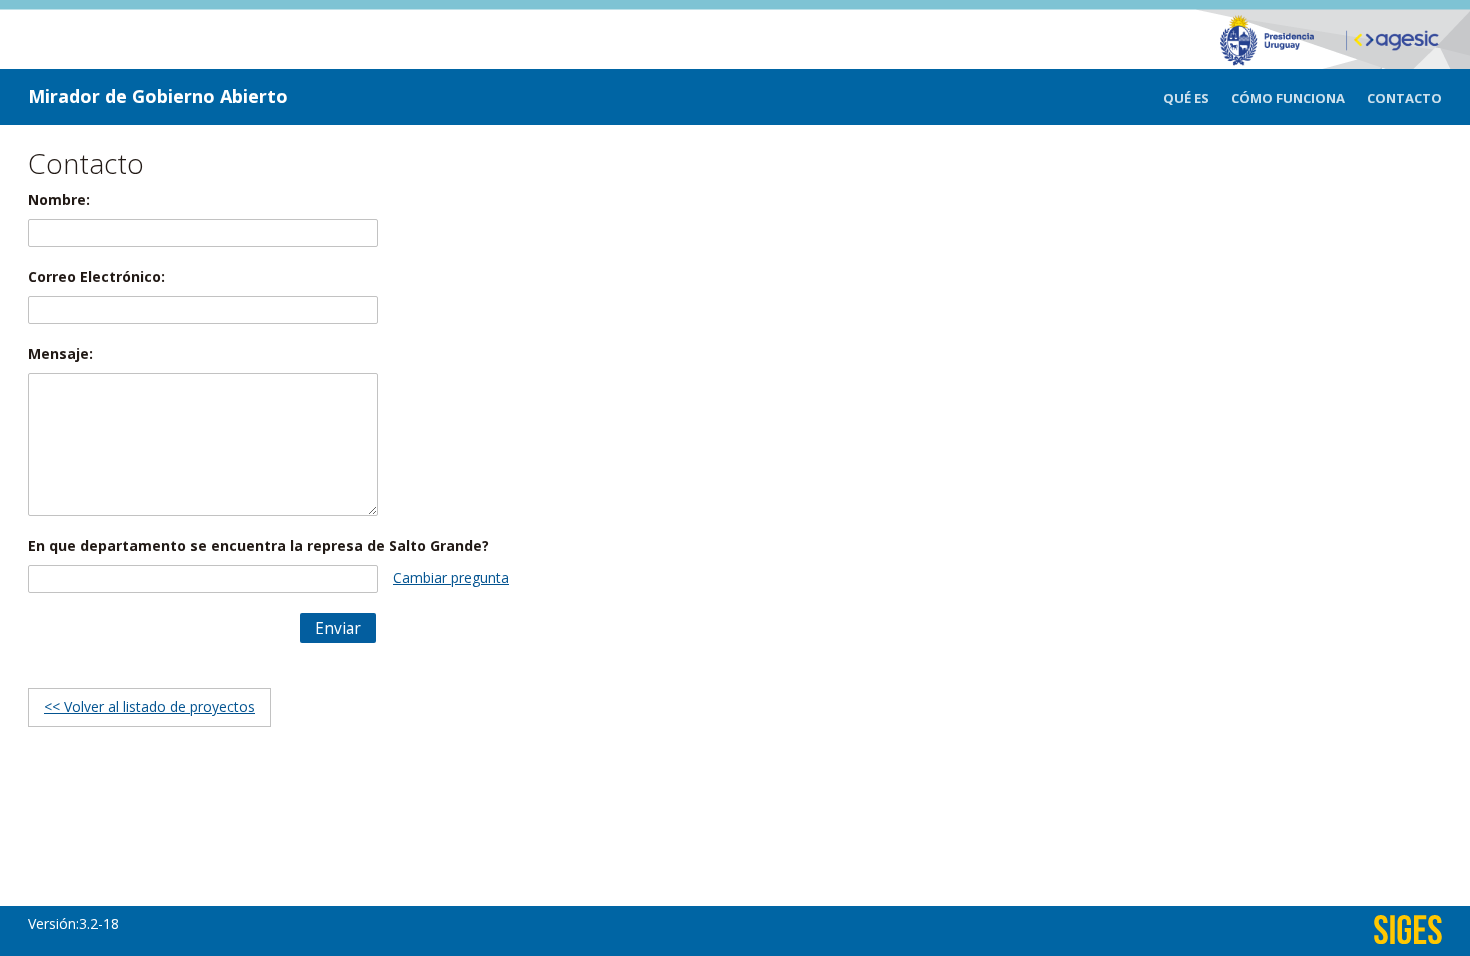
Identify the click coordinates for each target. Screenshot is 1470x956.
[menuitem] (1197, 98)
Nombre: (59, 199)
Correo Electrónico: (96, 276)
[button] (338, 628)
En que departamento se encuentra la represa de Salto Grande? (258, 545)
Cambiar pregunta (451, 577)
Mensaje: (60, 353)
